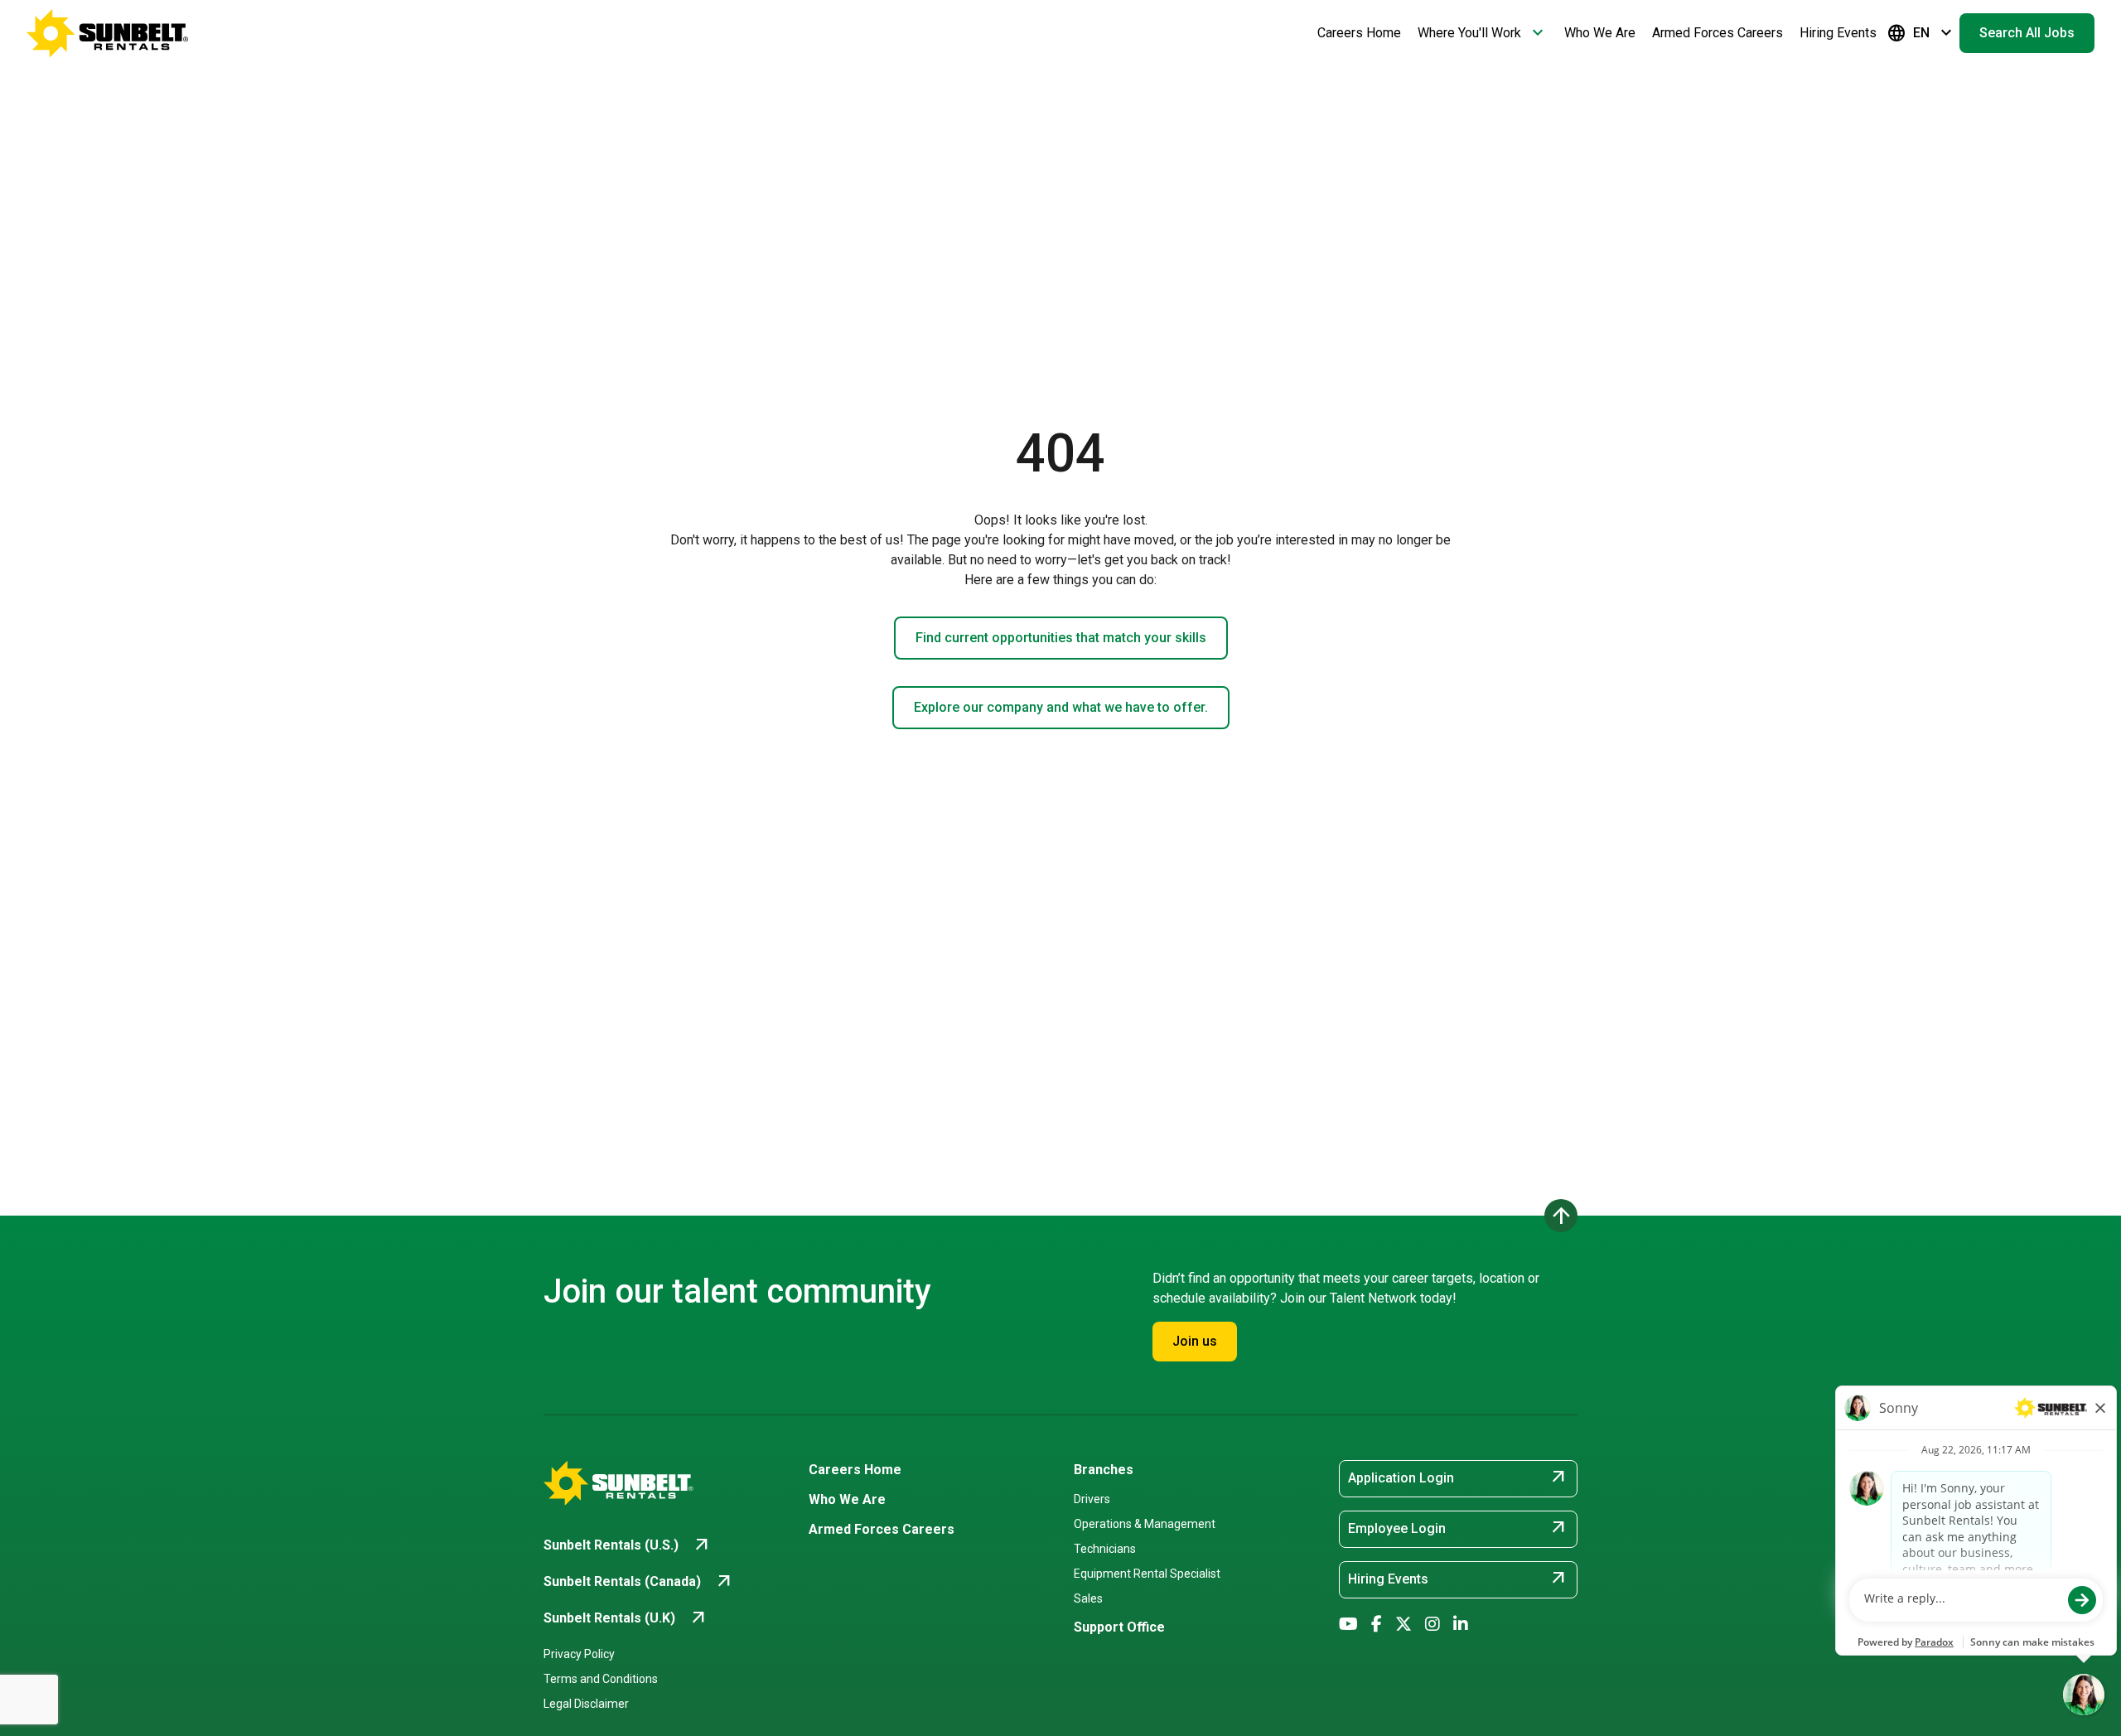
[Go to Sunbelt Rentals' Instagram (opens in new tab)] (1433, 1624)
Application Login (1458, 1477)
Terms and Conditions (601, 1679)
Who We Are (1600, 33)
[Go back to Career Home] (108, 33)
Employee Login (1458, 1528)
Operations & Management (1145, 1524)
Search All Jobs (2027, 33)
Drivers (1092, 1499)
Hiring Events (1838, 33)
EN (1921, 33)
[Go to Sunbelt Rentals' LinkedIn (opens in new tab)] (1461, 1624)
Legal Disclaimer (586, 1704)
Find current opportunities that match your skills (1061, 638)
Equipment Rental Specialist (1147, 1574)
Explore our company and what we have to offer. (1061, 707)
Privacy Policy (579, 1654)
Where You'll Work (1483, 33)
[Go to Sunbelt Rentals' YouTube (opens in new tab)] (1348, 1624)
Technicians (1105, 1549)
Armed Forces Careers (1718, 33)
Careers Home (1359, 33)
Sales (1088, 1598)
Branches (1104, 1470)
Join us (1195, 1341)
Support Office (1119, 1627)
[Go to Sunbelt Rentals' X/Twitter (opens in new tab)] (1404, 1624)
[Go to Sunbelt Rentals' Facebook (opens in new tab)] (1377, 1624)
